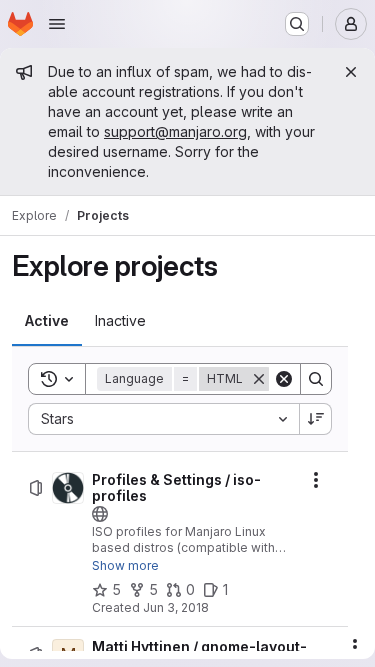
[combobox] (163, 419)
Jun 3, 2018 (176, 607)
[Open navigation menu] (57, 24)
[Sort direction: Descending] (316, 419)
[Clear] (284, 379)
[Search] (316, 379)
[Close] (351, 72)
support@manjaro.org (175, 131)
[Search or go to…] (297, 24)
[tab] (47, 321)
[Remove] (259, 379)
